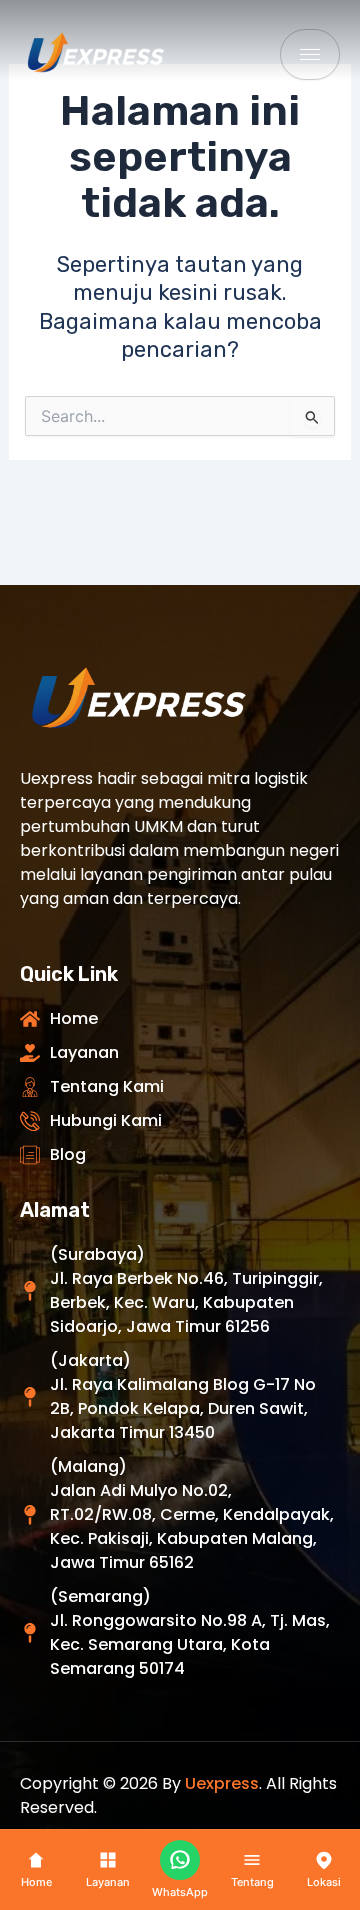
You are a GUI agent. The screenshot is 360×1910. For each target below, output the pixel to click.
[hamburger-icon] (310, 54)
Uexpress (222, 1783)
